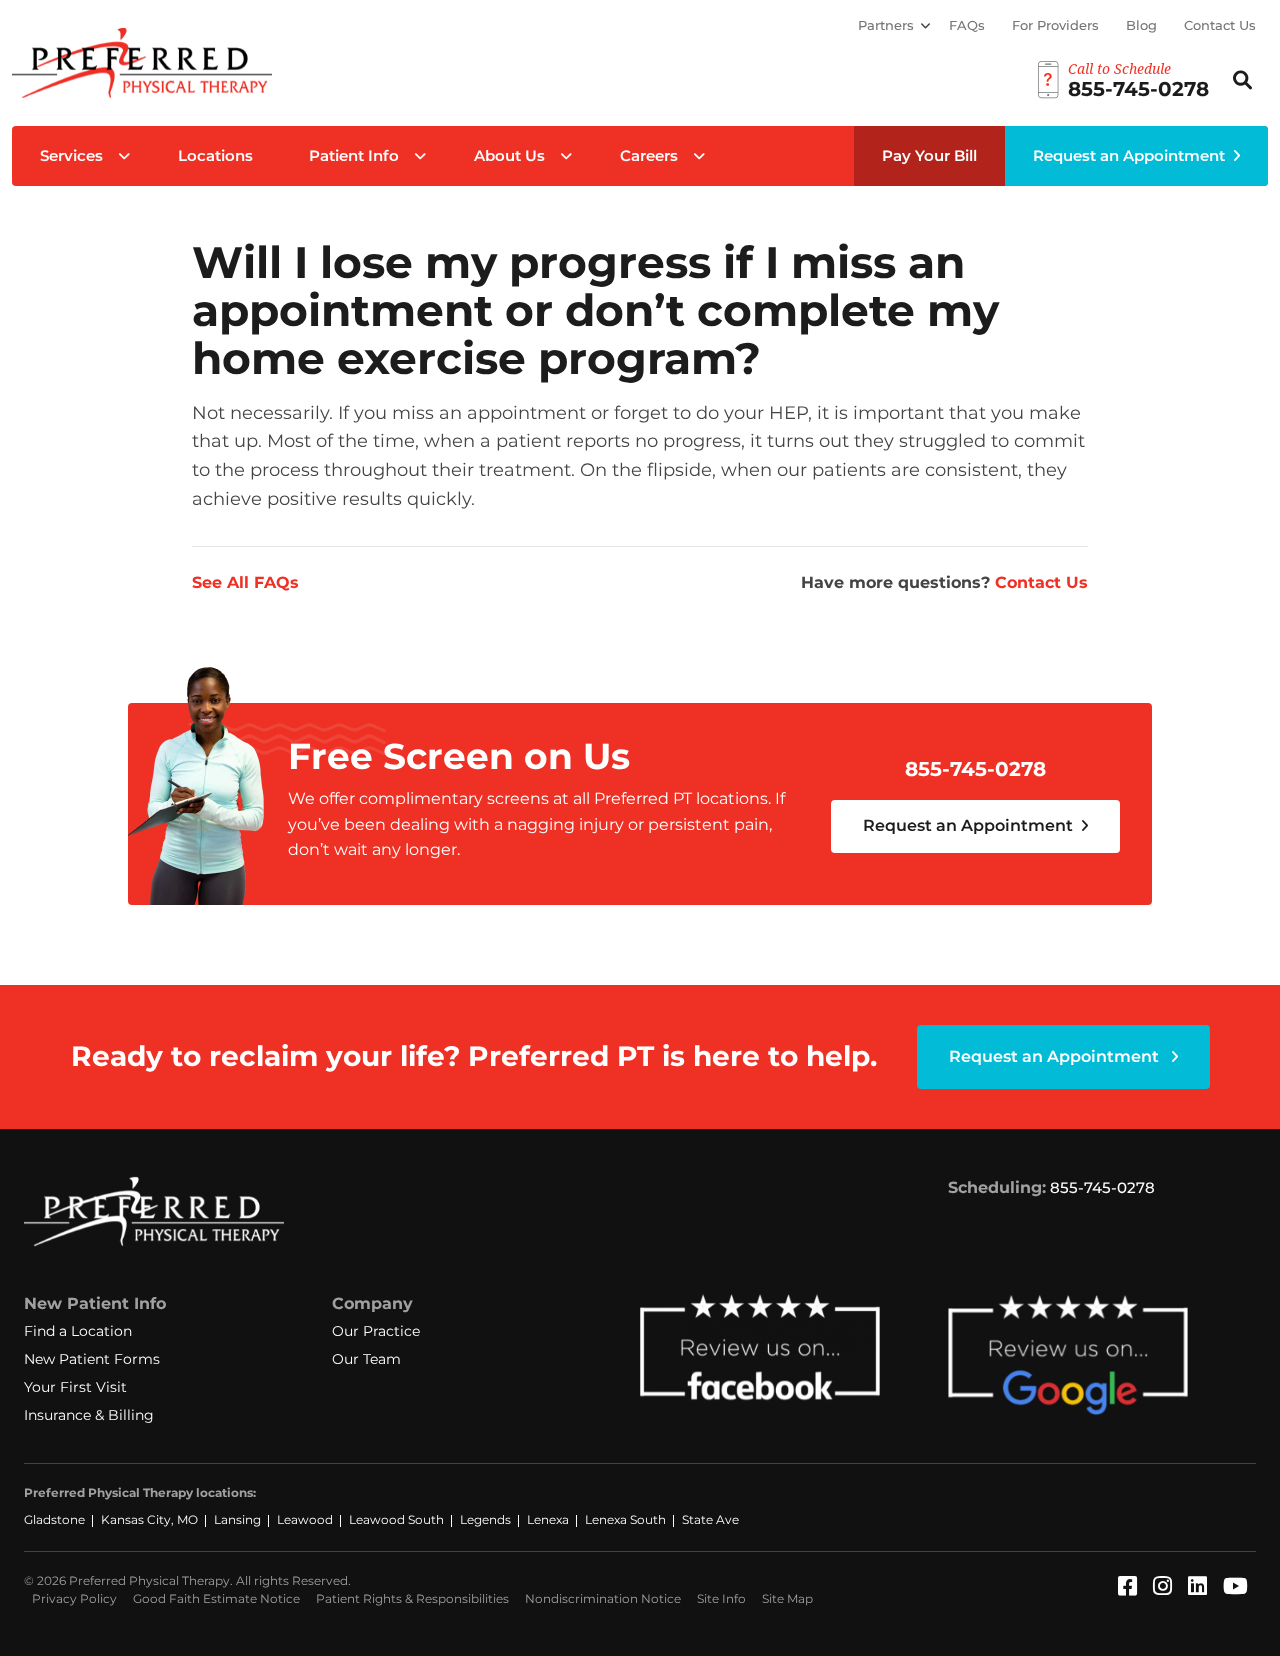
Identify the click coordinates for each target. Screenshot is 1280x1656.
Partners (886, 25)
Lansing (237, 1519)
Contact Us (1220, 25)
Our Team (366, 1359)
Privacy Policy (74, 1598)
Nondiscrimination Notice (603, 1598)
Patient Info (354, 155)
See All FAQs (245, 582)
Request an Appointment (1129, 155)
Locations (215, 155)
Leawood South (396, 1519)
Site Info (721, 1598)
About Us (509, 155)
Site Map (787, 1598)
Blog (1141, 25)
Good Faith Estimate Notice (216, 1598)
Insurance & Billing (89, 1415)
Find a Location (78, 1331)
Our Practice (376, 1331)
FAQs (967, 25)
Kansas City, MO (149, 1519)
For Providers (1055, 25)
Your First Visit (75, 1387)
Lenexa (548, 1519)
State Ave (710, 1519)
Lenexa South (625, 1519)
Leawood (305, 1519)
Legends (485, 1519)
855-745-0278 (975, 769)
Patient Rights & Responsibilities (412, 1598)
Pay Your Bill (929, 155)
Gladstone (54, 1519)
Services (71, 155)
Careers (649, 155)
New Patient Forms (92, 1359)
